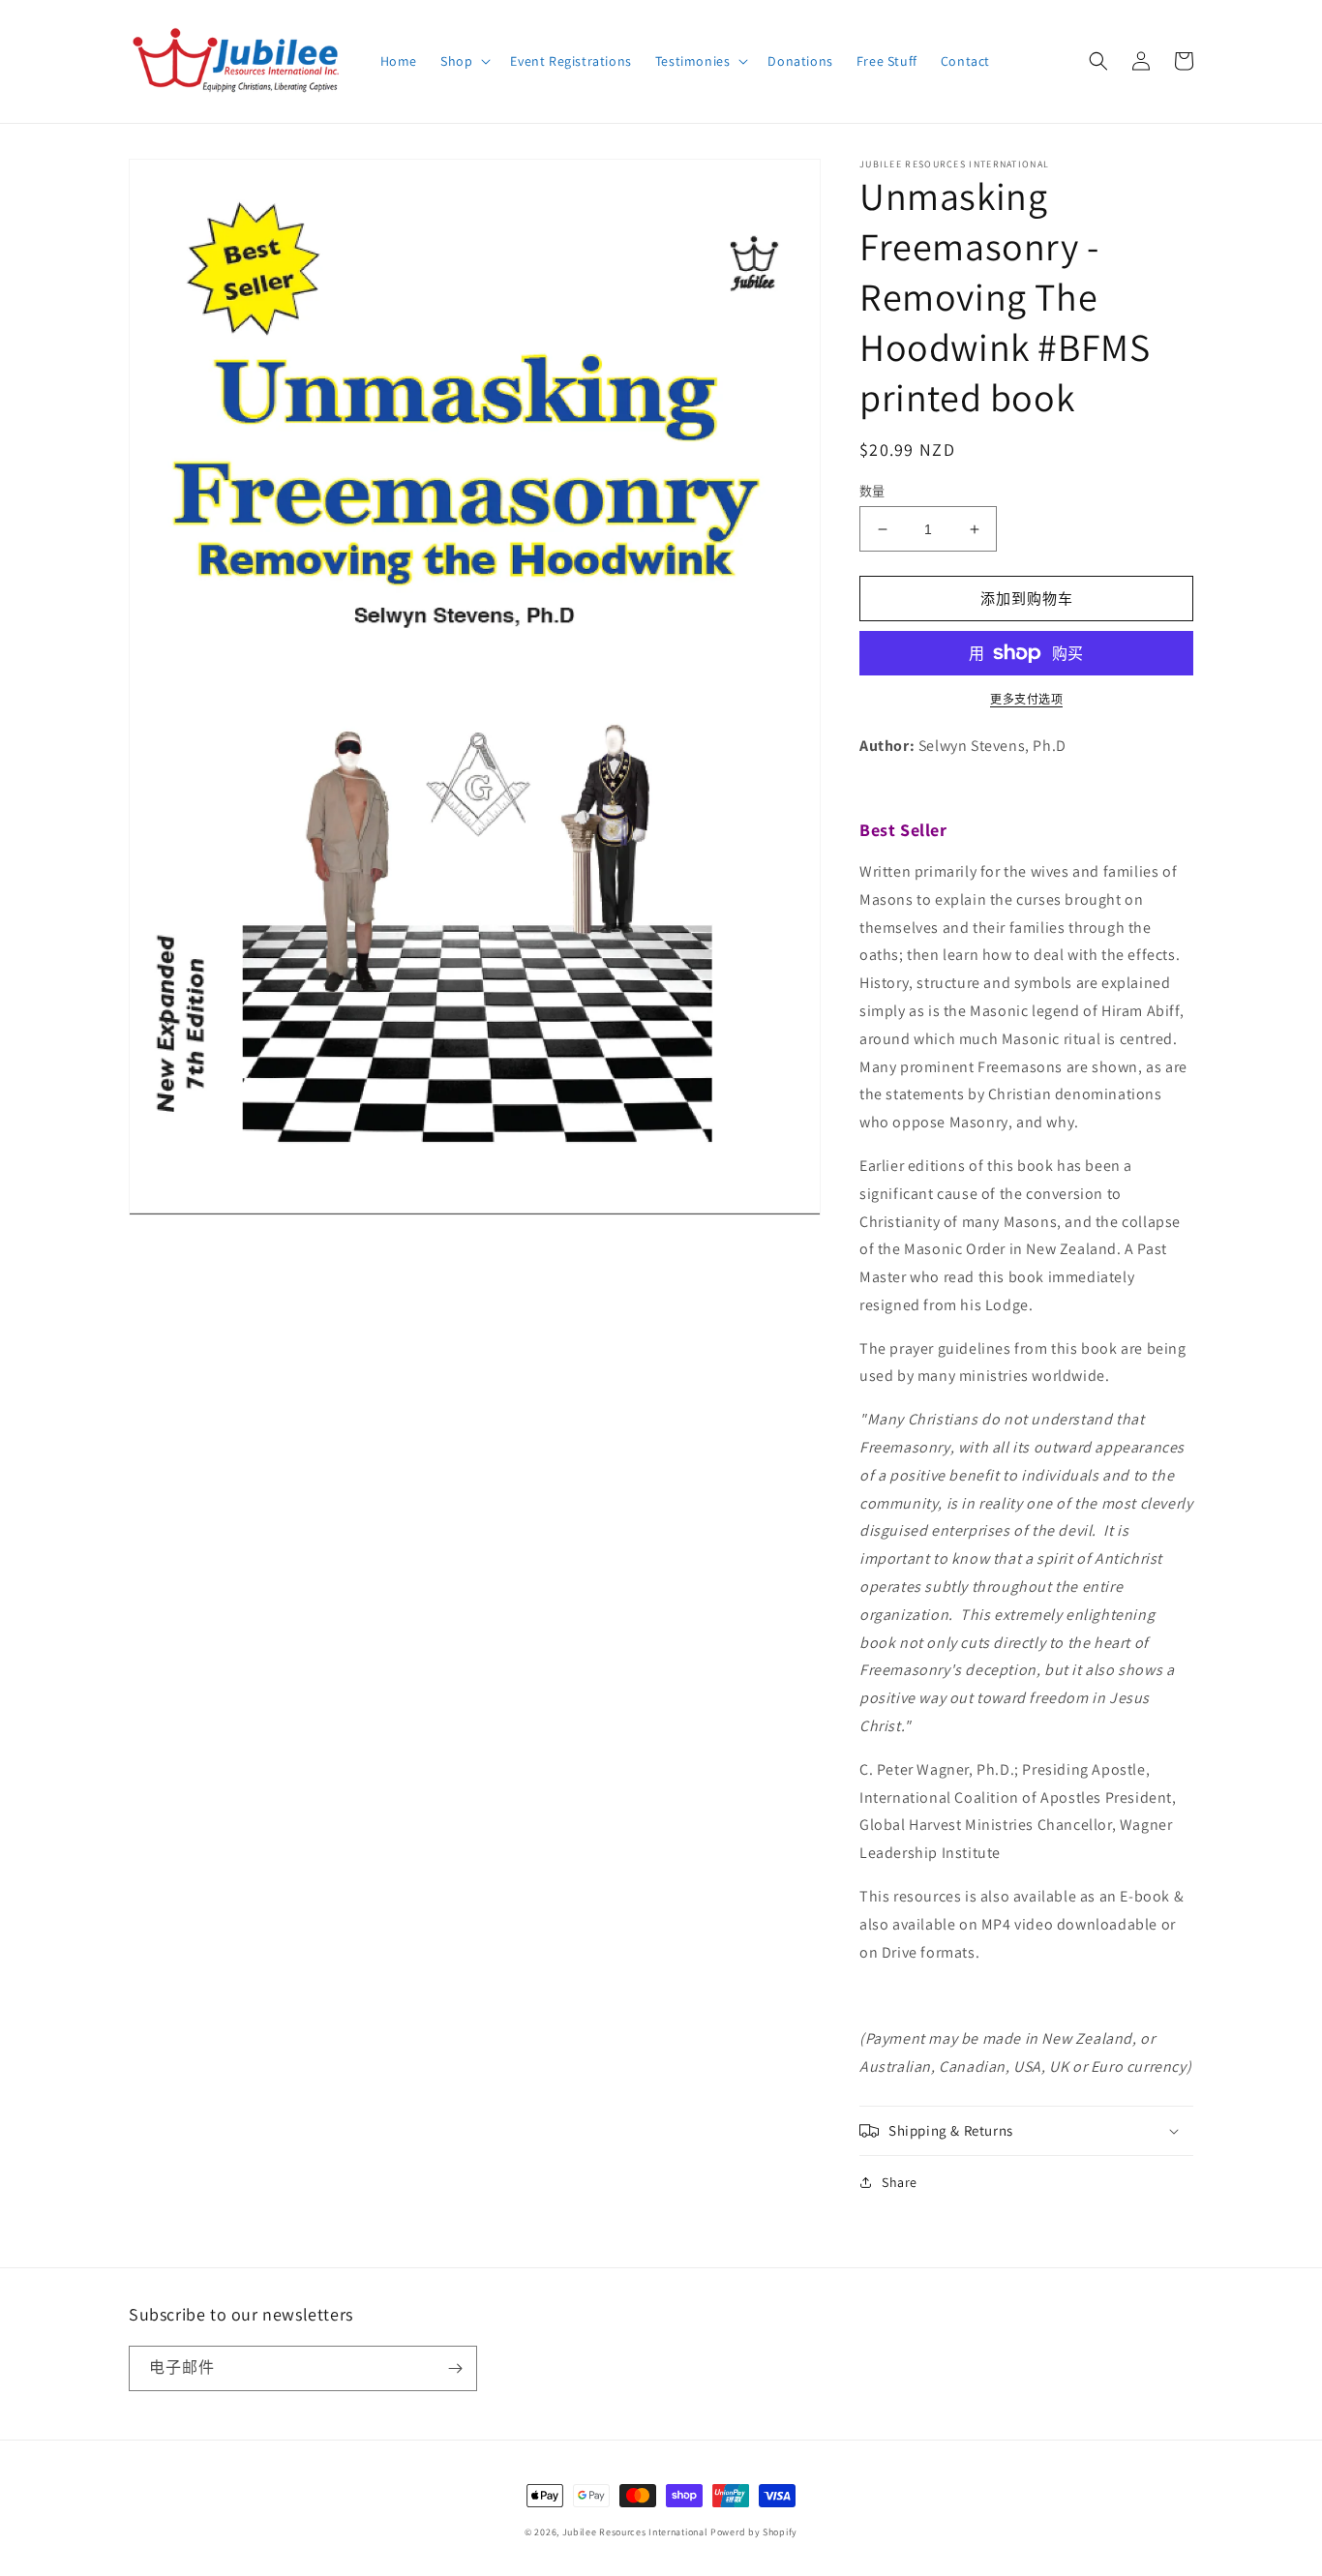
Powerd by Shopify (754, 2532)
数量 (872, 491)
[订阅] (455, 2368)
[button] (464, 61)
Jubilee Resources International (635, 2532)
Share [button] (900, 2182)
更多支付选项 (1026, 699)
